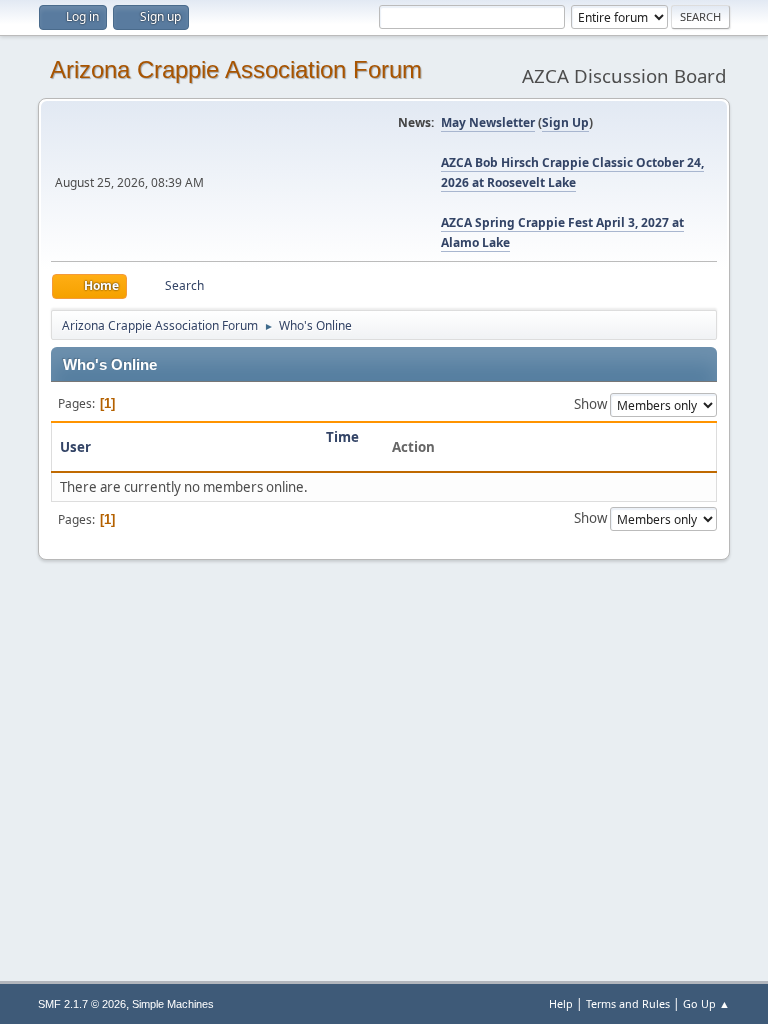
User (75, 447)
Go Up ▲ (706, 1003)
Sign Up (565, 122)
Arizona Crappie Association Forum (236, 69)
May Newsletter (488, 122)
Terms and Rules (628, 1003)
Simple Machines (173, 1004)
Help (561, 1003)
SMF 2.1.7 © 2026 (82, 1004)
